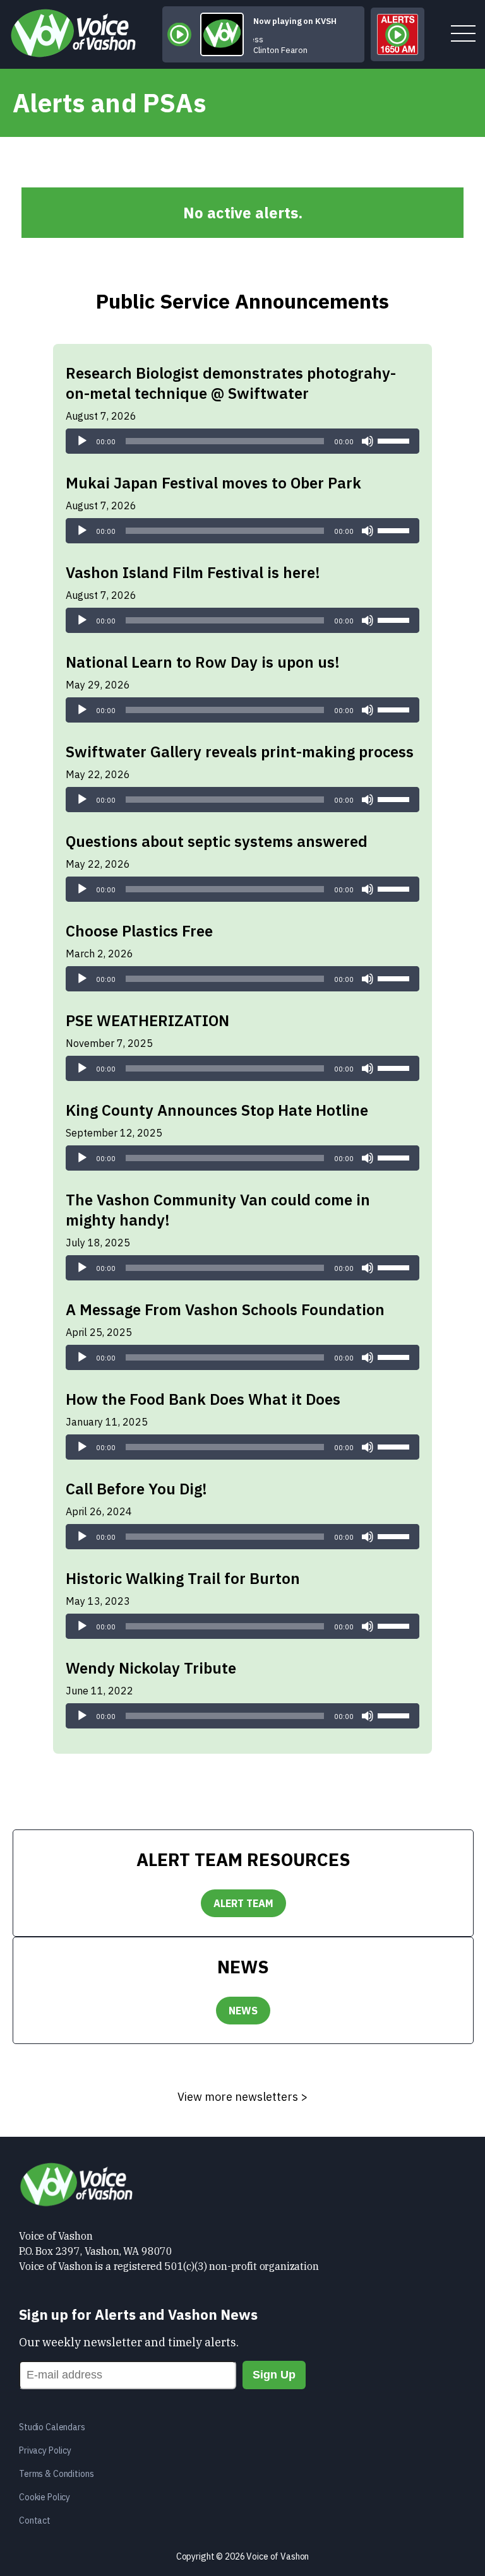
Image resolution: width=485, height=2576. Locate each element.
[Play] (82, 441)
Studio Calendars (52, 2427)
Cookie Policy (45, 2497)
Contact (35, 2520)
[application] (242, 441)
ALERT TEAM (243, 1903)
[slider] (395, 440)
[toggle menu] (463, 34)
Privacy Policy (45, 2450)
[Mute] (368, 441)
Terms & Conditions (56, 2474)
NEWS (243, 2011)
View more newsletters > (242, 2097)
